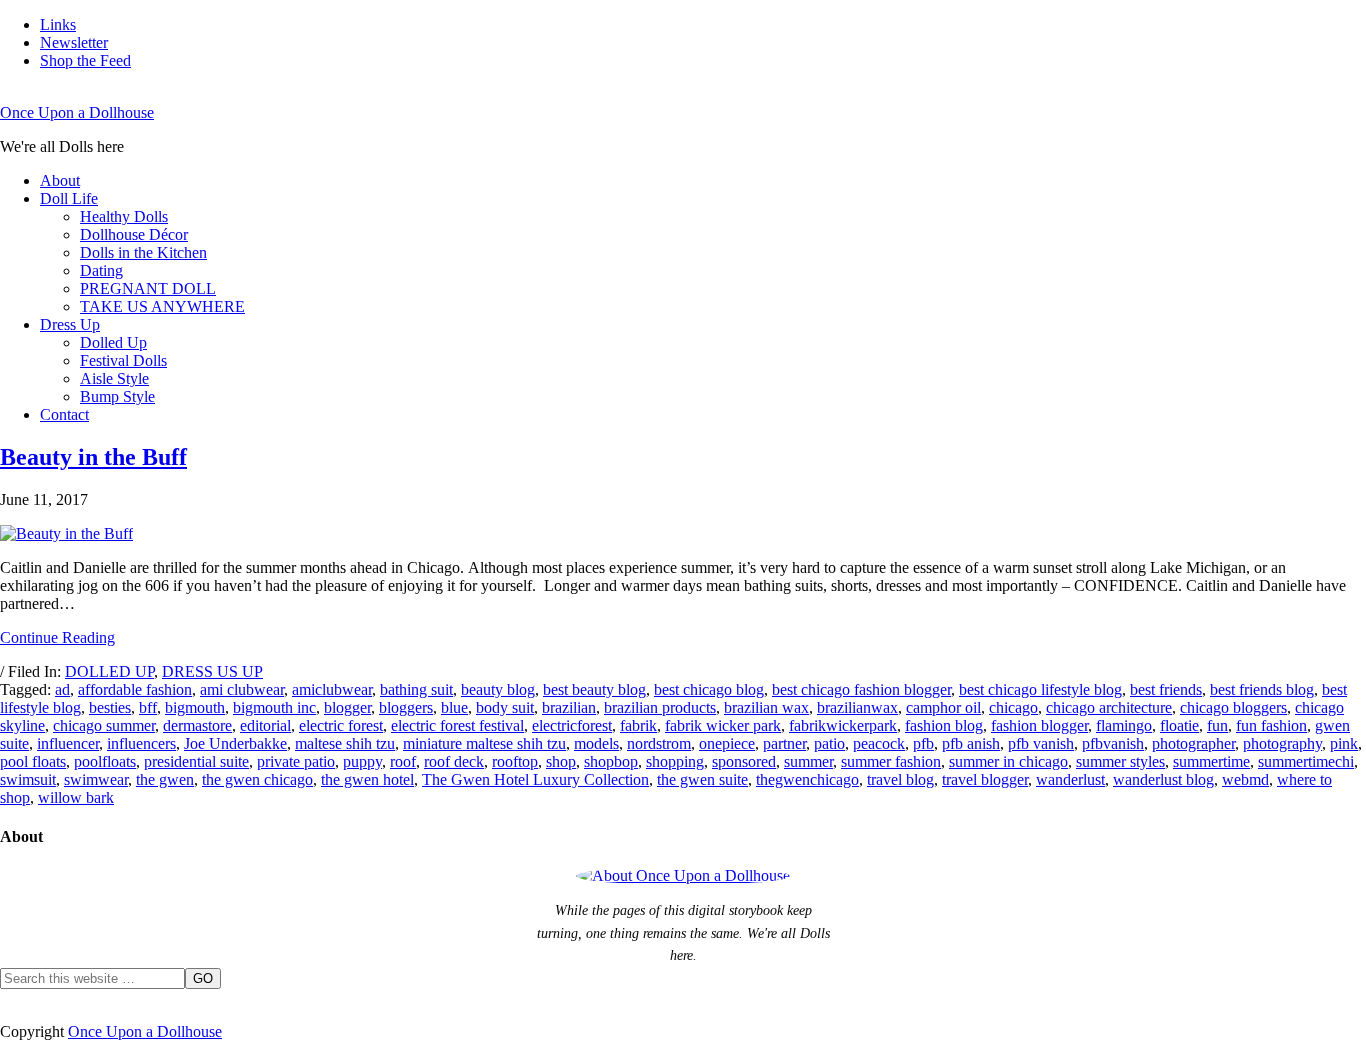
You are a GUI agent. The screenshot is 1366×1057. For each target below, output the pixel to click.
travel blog (900, 779)
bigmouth (195, 707)
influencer (68, 743)
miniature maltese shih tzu (484, 743)
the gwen (165, 779)
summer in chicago (1008, 761)
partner (784, 743)
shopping (675, 761)
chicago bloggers (1233, 707)
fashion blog (944, 725)
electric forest (341, 725)
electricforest (572, 725)
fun (1217, 725)
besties (110, 707)
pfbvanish (1113, 743)
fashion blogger (1039, 725)
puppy (362, 761)
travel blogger (985, 779)
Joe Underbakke (235, 743)
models (596, 743)
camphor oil (943, 707)
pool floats (33, 761)
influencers (141, 743)
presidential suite (196, 761)
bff (148, 707)
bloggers (406, 707)
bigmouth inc (274, 707)
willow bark (76, 797)
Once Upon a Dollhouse (77, 112)
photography (1282, 743)
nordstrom (659, 743)
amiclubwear (332, 689)
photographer (1193, 743)
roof (403, 761)
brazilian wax (766, 707)
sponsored (744, 761)
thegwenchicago (807, 779)
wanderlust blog (1163, 779)
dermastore (197, 725)
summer (808, 761)
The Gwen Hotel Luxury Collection (535, 779)
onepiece (727, 743)
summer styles (1120, 761)
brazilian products (660, 707)
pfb (923, 743)
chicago (1013, 707)
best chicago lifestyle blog (1040, 689)
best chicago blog (709, 689)
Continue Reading (57, 637)
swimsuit (28, 779)
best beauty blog (594, 689)
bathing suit (416, 689)
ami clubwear (242, 689)
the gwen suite (702, 779)
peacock (879, 743)
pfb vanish (1041, 743)
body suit (505, 707)
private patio (296, 761)
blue (454, 707)
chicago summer (104, 725)
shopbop (611, 761)
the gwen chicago (257, 779)
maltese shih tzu (345, 743)
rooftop (515, 761)
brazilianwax (857, 707)
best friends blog (1262, 689)
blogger (347, 707)
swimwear (96, 779)
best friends (1166, 689)
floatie (1179, 725)
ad (62, 689)
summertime (1211, 761)
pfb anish (971, 743)
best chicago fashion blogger (861, 689)
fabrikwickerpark (843, 725)
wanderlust (1070, 779)
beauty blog (498, 689)
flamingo (1124, 725)
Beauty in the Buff (93, 457)
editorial (265, 725)
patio (829, 743)
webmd (1245, 779)
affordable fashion (135, 689)
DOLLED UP (109, 671)
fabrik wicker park (723, 725)
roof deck (454, 761)
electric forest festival (457, 725)
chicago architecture (1109, 707)
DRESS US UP (212, 671)
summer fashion (891, 761)
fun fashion (1271, 725)
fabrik (638, 725)
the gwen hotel (367, 779)
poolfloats (105, 761)
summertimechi (1306, 761)
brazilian (569, 707)
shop (561, 761)
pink (1344, 743)
